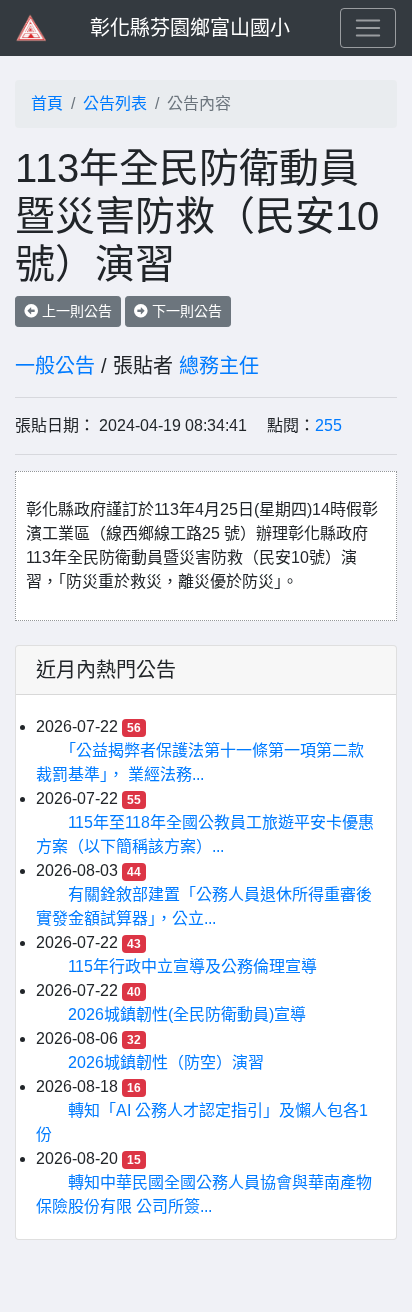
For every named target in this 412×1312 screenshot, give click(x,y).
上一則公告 (75, 311)
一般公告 (55, 366)
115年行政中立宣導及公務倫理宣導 (192, 966)
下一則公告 (185, 311)
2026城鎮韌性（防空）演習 (166, 1062)
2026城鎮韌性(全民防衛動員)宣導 (187, 1014)
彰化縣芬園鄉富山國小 (190, 28)
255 (328, 425)
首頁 (47, 103)
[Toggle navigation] (368, 28)
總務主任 (219, 366)
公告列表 (115, 103)
